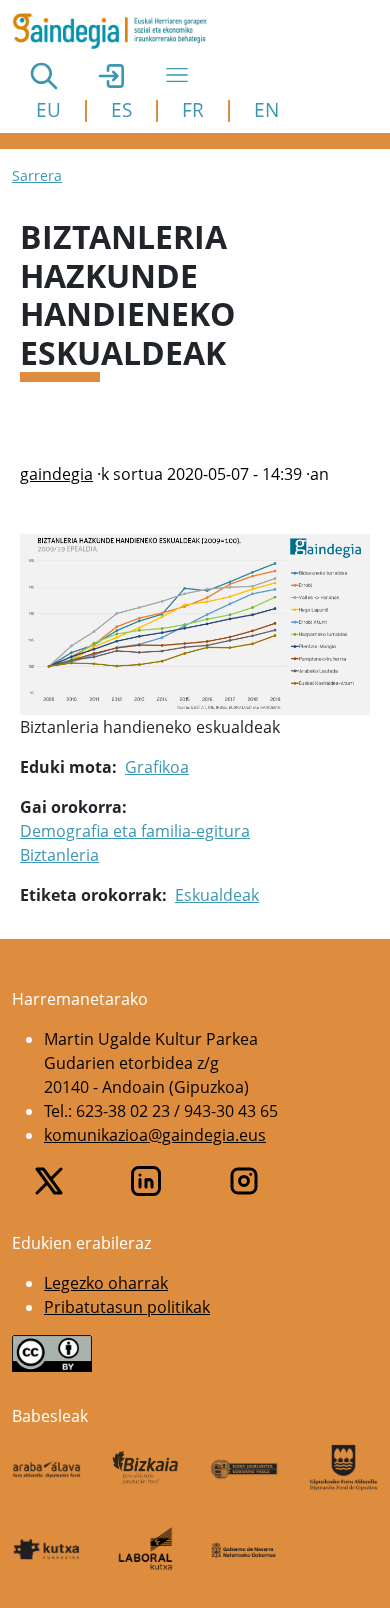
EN (266, 109)
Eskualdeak (217, 895)
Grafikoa (157, 767)
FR (193, 109)
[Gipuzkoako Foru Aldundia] (343, 1467)
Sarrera (37, 175)
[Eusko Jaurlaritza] (244, 1467)
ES (121, 109)
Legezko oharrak (106, 1283)
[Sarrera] (117, 31)
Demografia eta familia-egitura (135, 831)
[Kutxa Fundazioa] (46, 1548)
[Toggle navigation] (177, 75)
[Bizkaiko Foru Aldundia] (145, 1467)
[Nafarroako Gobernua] (244, 1549)
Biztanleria (59, 855)
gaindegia (56, 474)
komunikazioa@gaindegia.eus (155, 1135)
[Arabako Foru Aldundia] (46, 1468)
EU (48, 109)
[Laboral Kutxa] (145, 1548)
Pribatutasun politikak (127, 1307)
